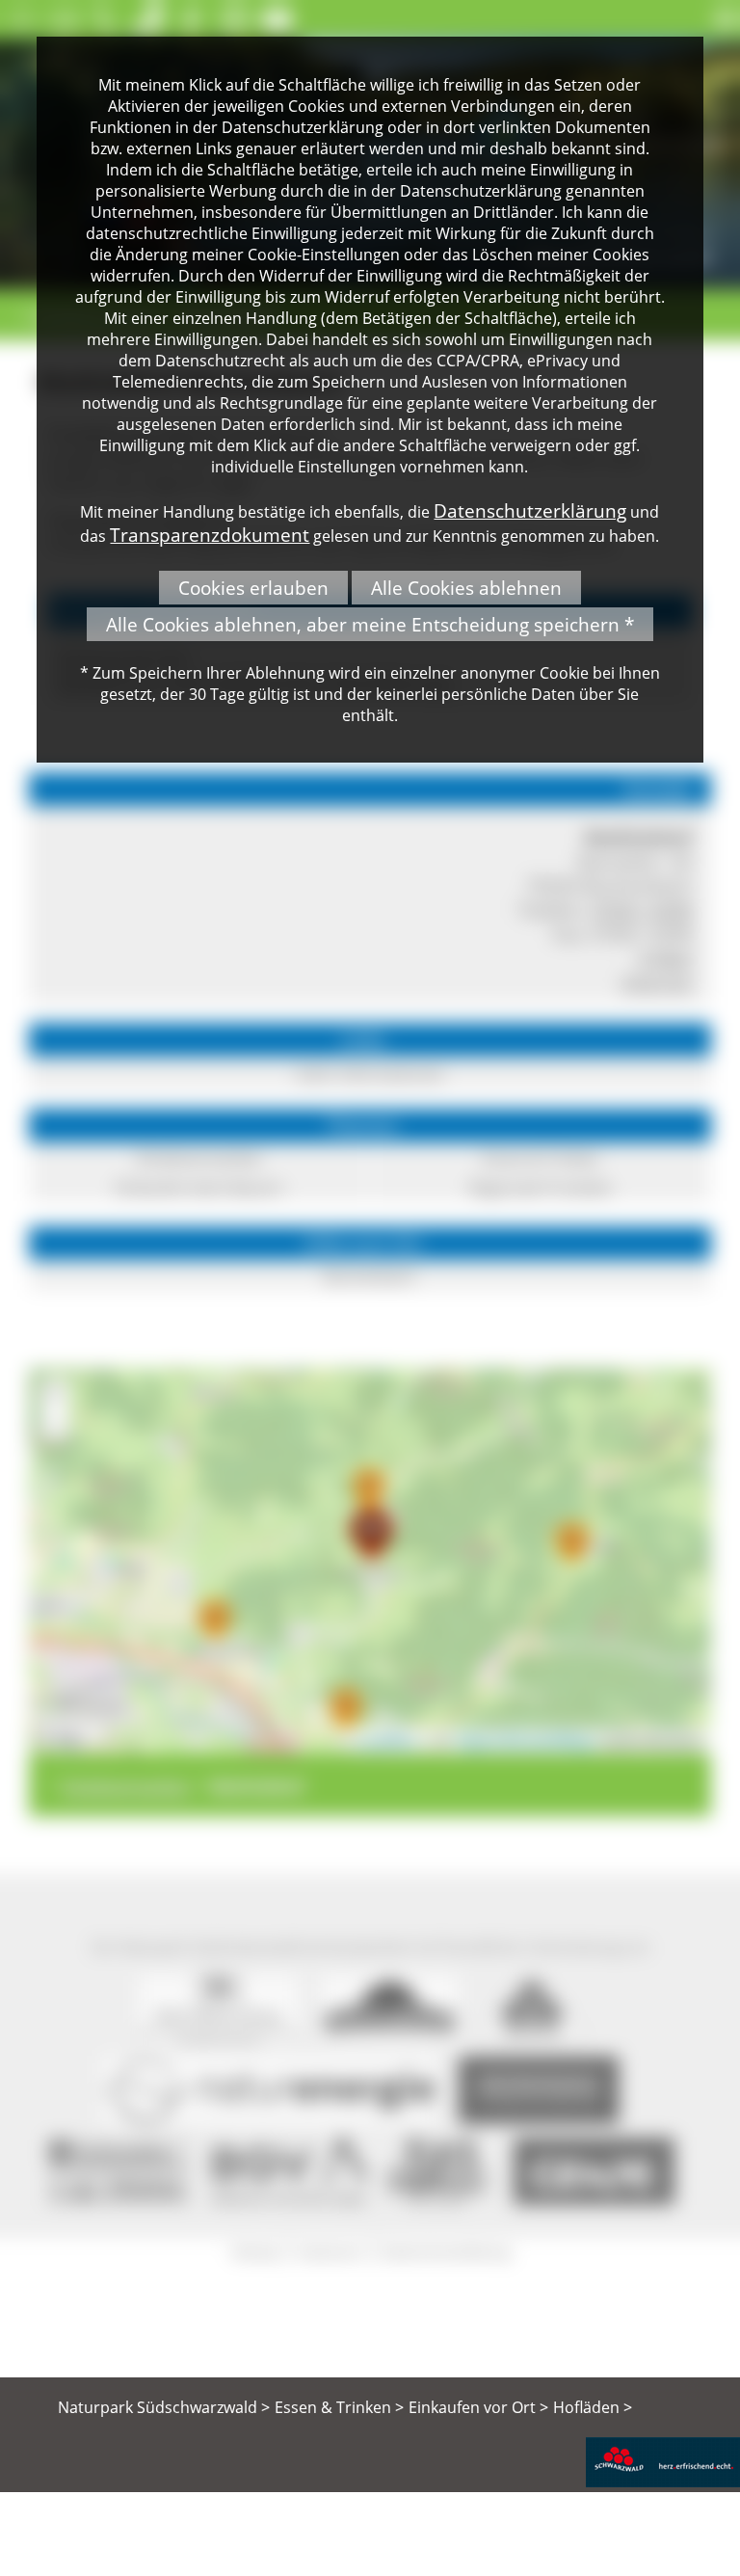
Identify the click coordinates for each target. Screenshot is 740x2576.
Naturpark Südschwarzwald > (164, 2407)
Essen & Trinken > (339, 2407)
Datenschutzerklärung (530, 510)
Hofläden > (593, 2407)
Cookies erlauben (253, 588)
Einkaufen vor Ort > (478, 2407)
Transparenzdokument (210, 535)
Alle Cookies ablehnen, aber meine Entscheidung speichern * (370, 624)
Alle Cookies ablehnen (466, 588)
